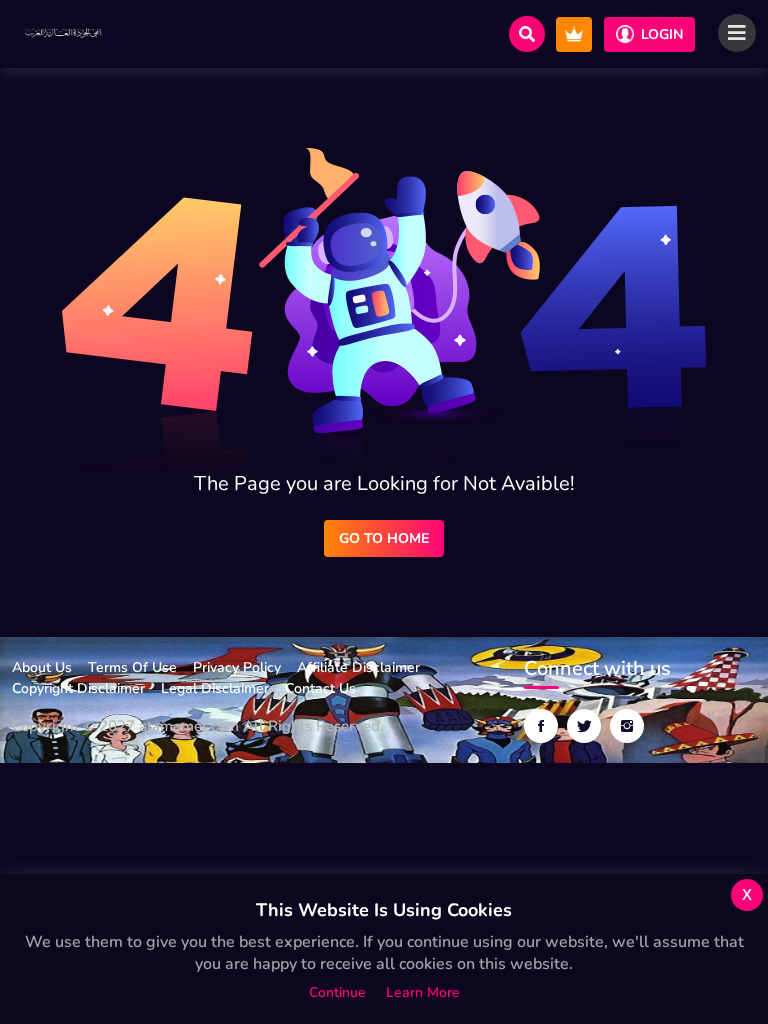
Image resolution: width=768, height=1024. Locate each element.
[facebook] (541, 726)
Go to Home (384, 538)
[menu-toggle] (737, 33)
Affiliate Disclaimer (358, 667)
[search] (527, 34)
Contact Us (320, 688)
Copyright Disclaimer (78, 688)
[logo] (64, 34)
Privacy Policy (237, 667)
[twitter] (584, 726)
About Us (42, 667)
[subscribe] (574, 34)
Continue (337, 992)
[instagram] (627, 726)
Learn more (423, 992)
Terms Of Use (132, 667)
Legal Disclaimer (215, 688)
